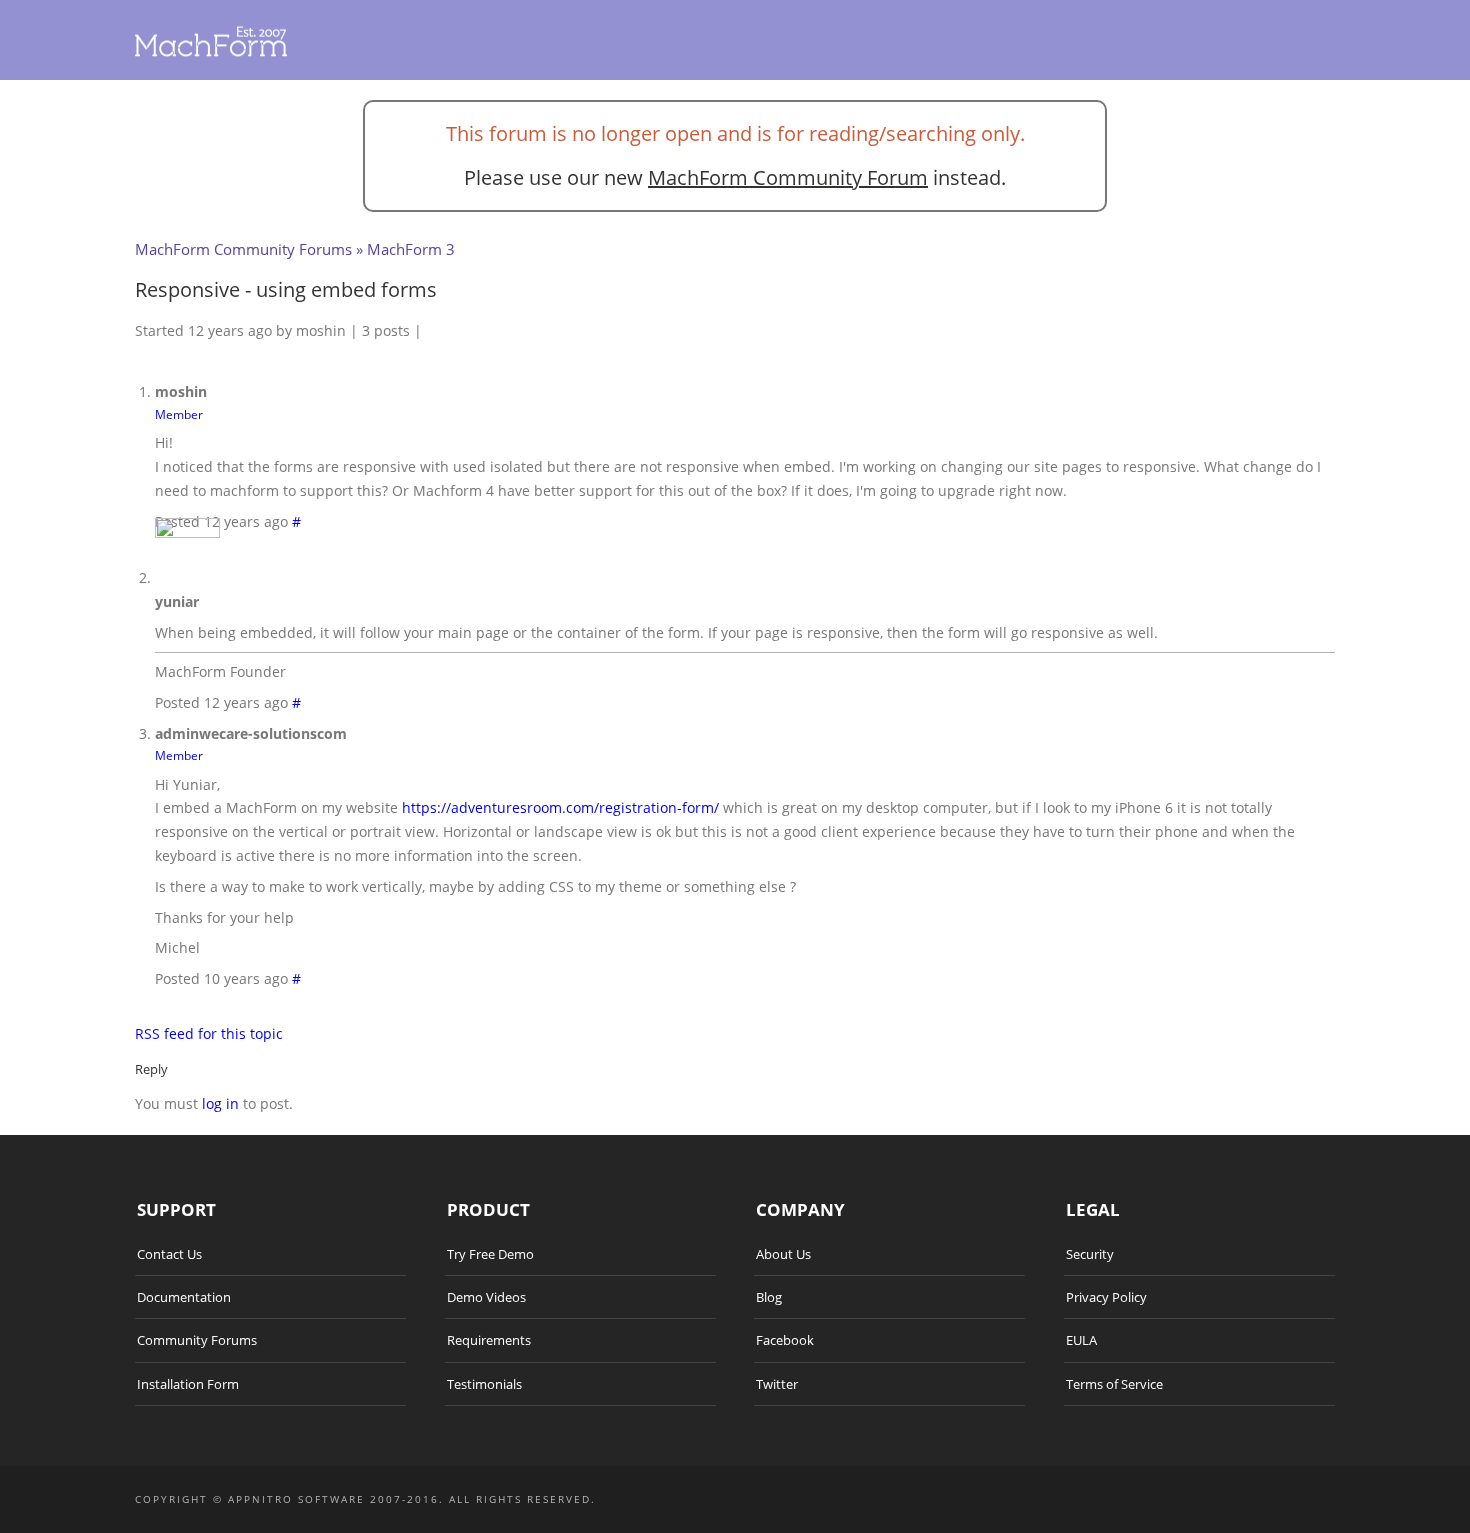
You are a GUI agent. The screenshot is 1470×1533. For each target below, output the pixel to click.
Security (1090, 1254)
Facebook (785, 1340)
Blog (769, 1297)
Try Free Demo (490, 1254)
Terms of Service (1114, 1384)
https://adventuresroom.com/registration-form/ (560, 807)
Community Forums (197, 1340)
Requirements (489, 1340)
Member (179, 414)
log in (220, 1103)
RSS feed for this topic (209, 1033)
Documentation (184, 1297)
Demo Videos (486, 1297)
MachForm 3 (411, 249)
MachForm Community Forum (788, 177)
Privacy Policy (1106, 1297)
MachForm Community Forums (243, 249)
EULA (1081, 1340)
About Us (783, 1254)
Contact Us (169, 1254)
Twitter (777, 1384)
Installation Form (188, 1384)
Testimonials (484, 1384)
